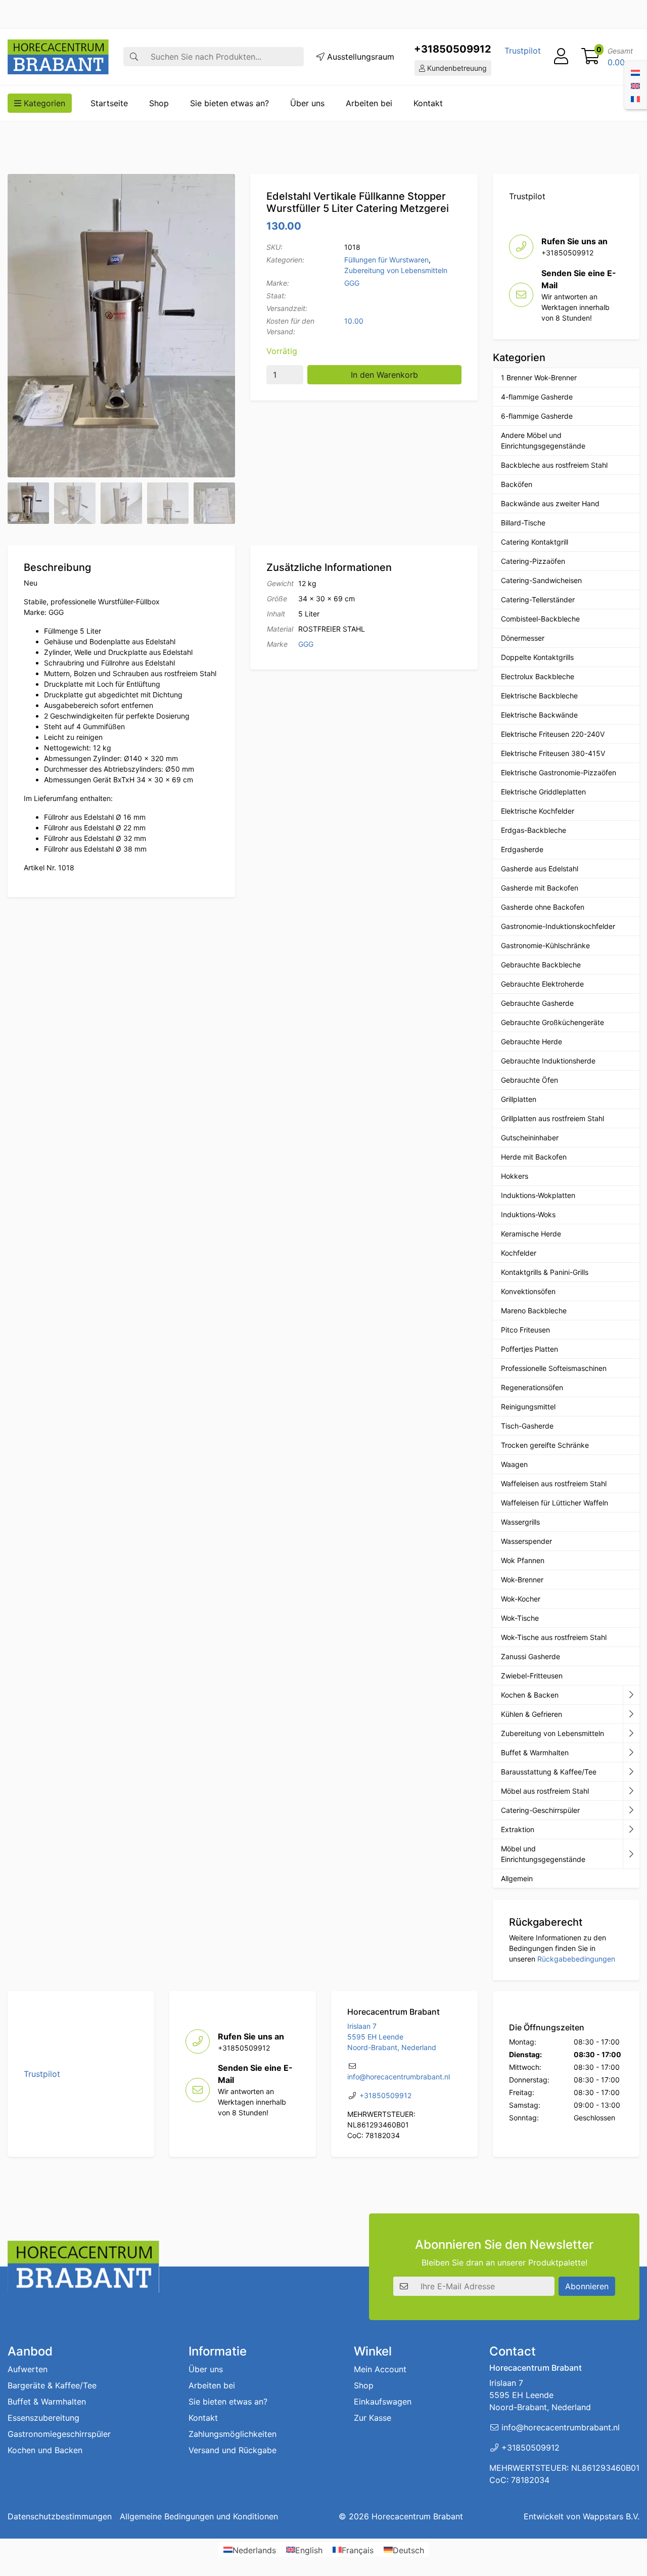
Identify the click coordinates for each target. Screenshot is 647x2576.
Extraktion (518, 1829)
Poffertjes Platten (529, 1349)
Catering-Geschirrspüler (540, 1810)
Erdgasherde (522, 849)
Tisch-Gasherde (527, 1426)
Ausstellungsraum (359, 57)
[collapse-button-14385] (631, 1753)
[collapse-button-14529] (631, 1734)
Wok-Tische (520, 1618)
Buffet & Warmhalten (535, 1752)
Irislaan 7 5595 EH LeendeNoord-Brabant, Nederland (392, 2037)
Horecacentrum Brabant (417, 2516)
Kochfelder (519, 1253)
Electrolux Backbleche (538, 676)
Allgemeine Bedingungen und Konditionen (199, 2516)
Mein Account (380, 2369)
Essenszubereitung (43, 2418)
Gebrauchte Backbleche (541, 965)
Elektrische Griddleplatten (543, 792)
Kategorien (43, 103)
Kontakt (428, 103)
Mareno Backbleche (534, 1311)
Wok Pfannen (523, 1560)
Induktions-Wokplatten (538, 1195)
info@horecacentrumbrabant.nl (399, 2077)
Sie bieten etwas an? (229, 103)
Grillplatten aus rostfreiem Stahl (552, 1118)
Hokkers (515, 1176)
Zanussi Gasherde (530, 1656)
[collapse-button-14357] (631, 1830)
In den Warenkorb (384, 375)
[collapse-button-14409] (631, 1714)
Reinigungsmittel (528, 1407)
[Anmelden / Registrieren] (561, 57)
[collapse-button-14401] (631, 1810)
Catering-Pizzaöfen (533, 561)
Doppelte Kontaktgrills (537, 657)
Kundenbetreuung (456, 68)
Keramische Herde (531, 1234)
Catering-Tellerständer (538, 599)
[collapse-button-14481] (631, 1854)
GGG (352, 283)
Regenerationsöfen (532, 1387)
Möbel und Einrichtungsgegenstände (543, 1854)
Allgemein (517, 1878)
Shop (159, 103)
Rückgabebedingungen (576, 1959)
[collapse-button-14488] (631, 1791)
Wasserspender (526, 1541)
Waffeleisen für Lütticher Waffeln (554, 1503)
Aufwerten (28, 2369)
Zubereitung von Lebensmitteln (396, 270)
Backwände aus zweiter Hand (550, 503)
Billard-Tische (523, 523)
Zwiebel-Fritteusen (532, 1676)
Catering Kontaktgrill (535, 542)
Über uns (307, 103)
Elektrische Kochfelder (538, 811)
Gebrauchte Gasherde (537, 1003)
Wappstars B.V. (611, 2516)
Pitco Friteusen (525, 1330)
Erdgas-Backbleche (534, 830)
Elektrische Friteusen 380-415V (553, 753)
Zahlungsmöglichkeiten (233, 2434)
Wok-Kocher (521, 1599)
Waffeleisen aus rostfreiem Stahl (554, 1483)
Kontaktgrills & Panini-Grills (545, 1272)
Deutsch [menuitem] (408, 2550)
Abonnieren (587, 2286)
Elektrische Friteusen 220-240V (553, 734)
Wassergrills (520, 1522)
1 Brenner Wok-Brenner (539, 377)
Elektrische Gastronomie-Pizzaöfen (559, 772)
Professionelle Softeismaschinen (554, 1368)
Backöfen (517, 484)
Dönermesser (523, 638)
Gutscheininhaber (530, 1138)
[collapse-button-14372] (631, 1772)
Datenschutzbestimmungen (60, 2516)
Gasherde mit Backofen (540, 888)
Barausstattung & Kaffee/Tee (549, 1772)
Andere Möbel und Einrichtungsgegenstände (543, 440)
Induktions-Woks (528, 1214)
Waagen (514, 1464)
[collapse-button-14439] (631, 1695)
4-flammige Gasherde (537, 397)
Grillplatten (519, 1099)
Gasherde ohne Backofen (543, 907)
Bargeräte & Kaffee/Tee (52, 2385)
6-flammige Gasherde (537, 416)
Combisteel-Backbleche (540, 619)
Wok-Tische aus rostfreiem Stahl (554, 1637)
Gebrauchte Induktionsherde (548, 1061)
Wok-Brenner (522, 1580)
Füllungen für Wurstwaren (386, 260)
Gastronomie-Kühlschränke (545, 945)
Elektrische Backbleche (539, 696)
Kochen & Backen (530, 1695)
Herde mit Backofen (534, 1157)
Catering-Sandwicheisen (541, 580)
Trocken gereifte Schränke (545, 1445)
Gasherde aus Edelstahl (540, 869)
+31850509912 (453, 49)
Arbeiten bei (369, 103)
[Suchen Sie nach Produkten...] (134, 57)
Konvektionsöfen (528, 1291)
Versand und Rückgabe (233, 2450)
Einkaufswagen (383, 2402)
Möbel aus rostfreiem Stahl (545, 1791)
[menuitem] (635, 72)
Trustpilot (523, 51)
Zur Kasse (373, 2418)
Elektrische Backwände (539, 715)
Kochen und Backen (45, 2450)
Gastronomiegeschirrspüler (59, 2434)
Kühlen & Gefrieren (532, 1714)
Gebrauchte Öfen (529, 1080)
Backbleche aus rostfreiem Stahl (554, 465)
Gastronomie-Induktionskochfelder (558, 926)
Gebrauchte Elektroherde (542, 984)
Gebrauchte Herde (532, 1041)
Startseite (109, 103)
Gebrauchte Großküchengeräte (552, 1022)
